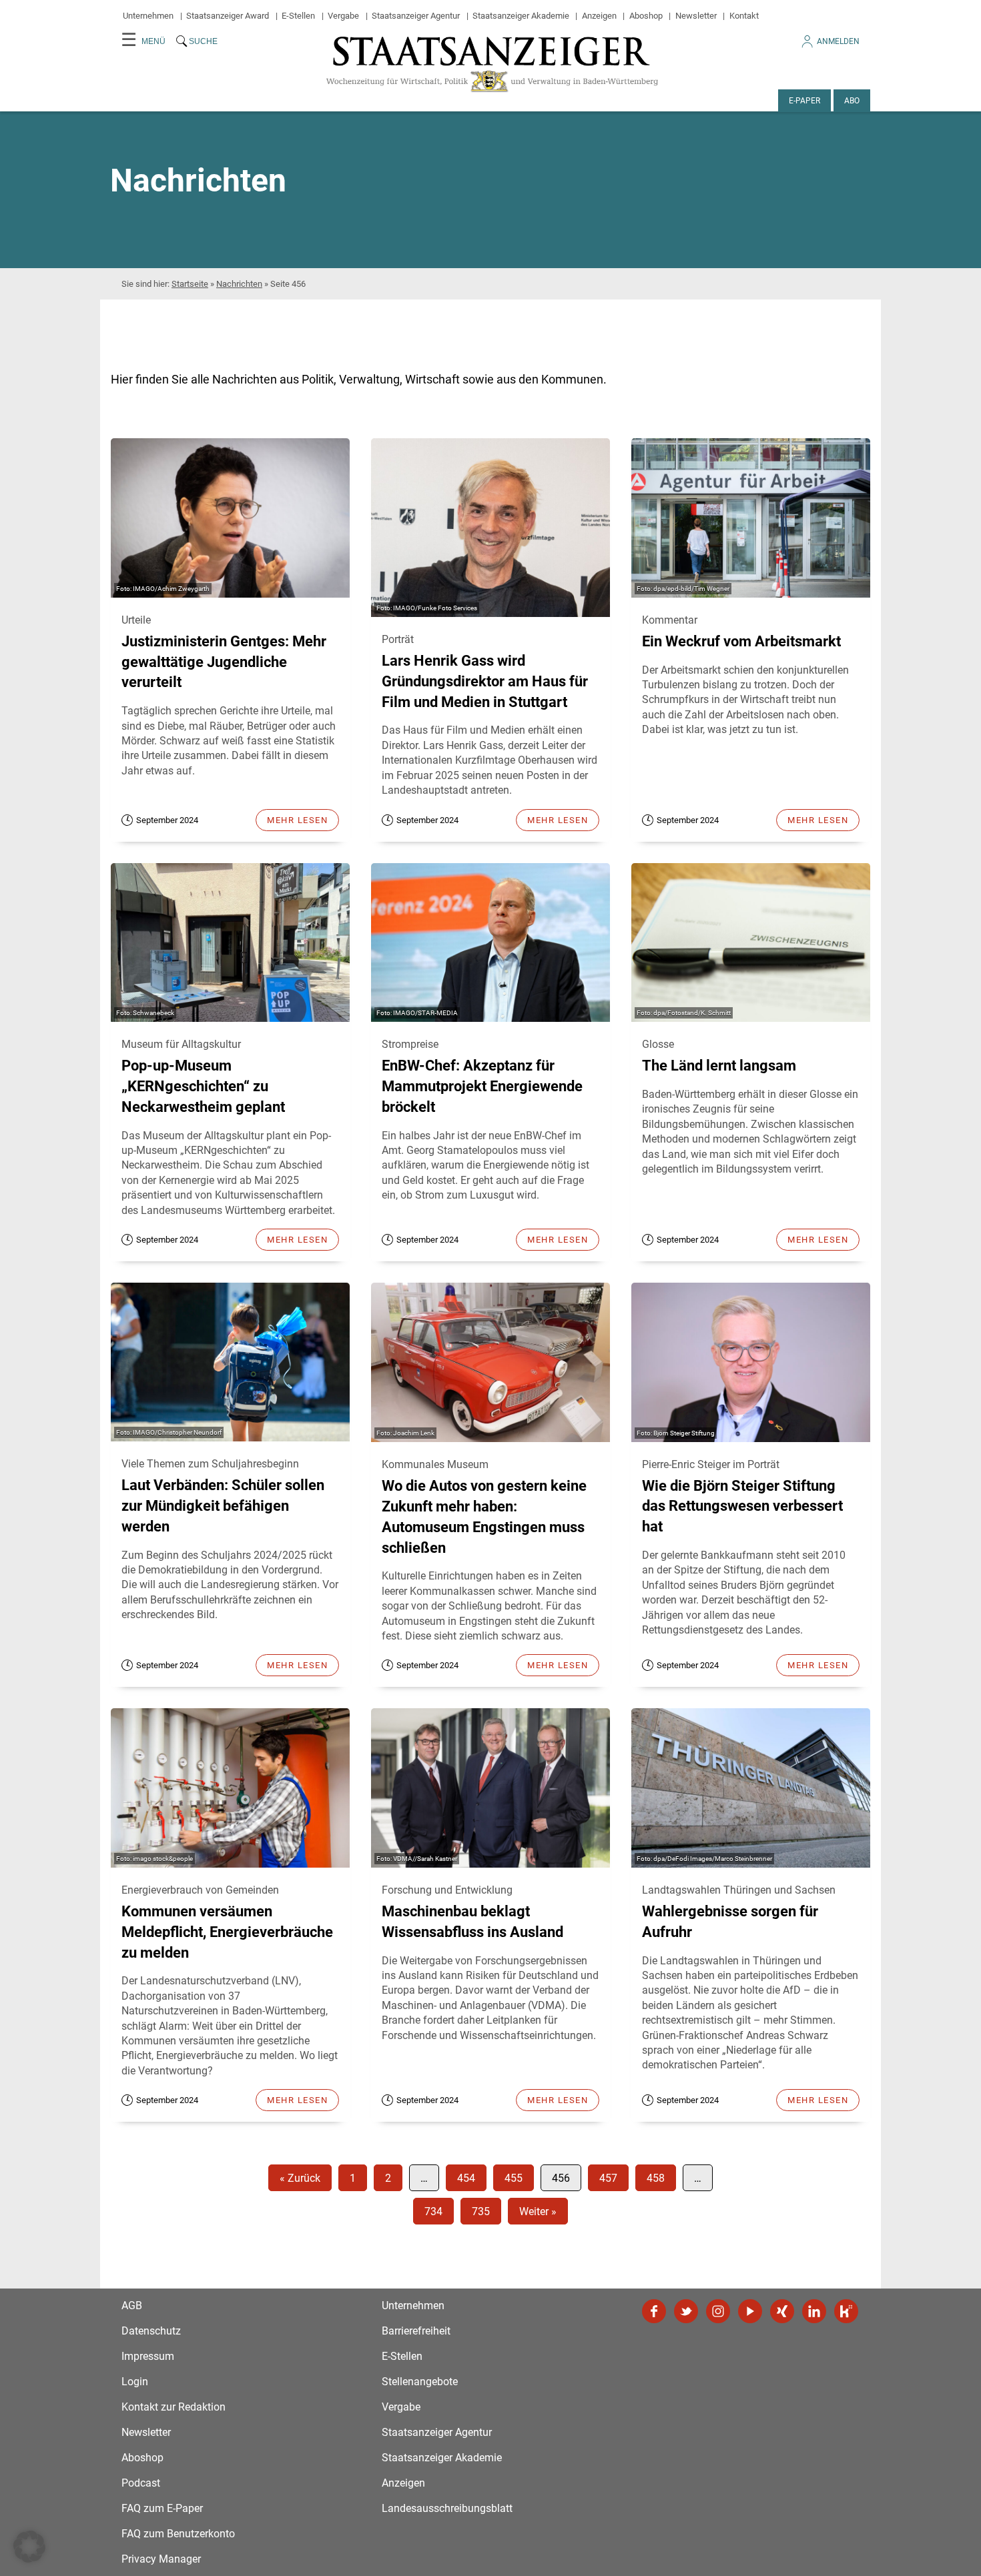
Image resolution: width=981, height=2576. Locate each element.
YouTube (750, 2311)
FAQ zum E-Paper (162, 2508)
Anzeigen (599, 16)
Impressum (148, 2356)
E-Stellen (298, 16)
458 (656, 2178)
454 (466, 2178)
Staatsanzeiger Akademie (521, 16)
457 (608, 2178)
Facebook (654, 2311)
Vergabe (343, 16)
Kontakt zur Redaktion (174, 2407)
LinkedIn (814, 2311)
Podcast (141, 2483)
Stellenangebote (420, 2382)
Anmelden (838, 41)
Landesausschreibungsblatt (447, 2508)
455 (514, 2178)
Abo (852, 101)
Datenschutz (151, 2331)
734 (433, 2211)
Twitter (686, 2311)
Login (135, 2382)
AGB (132, 2306)
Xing (782, 2311)
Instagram (718, 2311)
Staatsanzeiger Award (228, 16)
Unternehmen (148, 16)
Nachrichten (239, 284)
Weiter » (538, 2211)
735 (481, 2211)
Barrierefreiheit (416, 2331)
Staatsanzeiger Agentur (416, 16)
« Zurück (300, 2178)
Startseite (190, 284)
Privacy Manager (161, 2559)
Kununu (846, 2311)
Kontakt (744, 16)
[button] (29, 2547)
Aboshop (646, 16)
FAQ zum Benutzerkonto (178, 2534)
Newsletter (696, 16)
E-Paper (804, 101)
